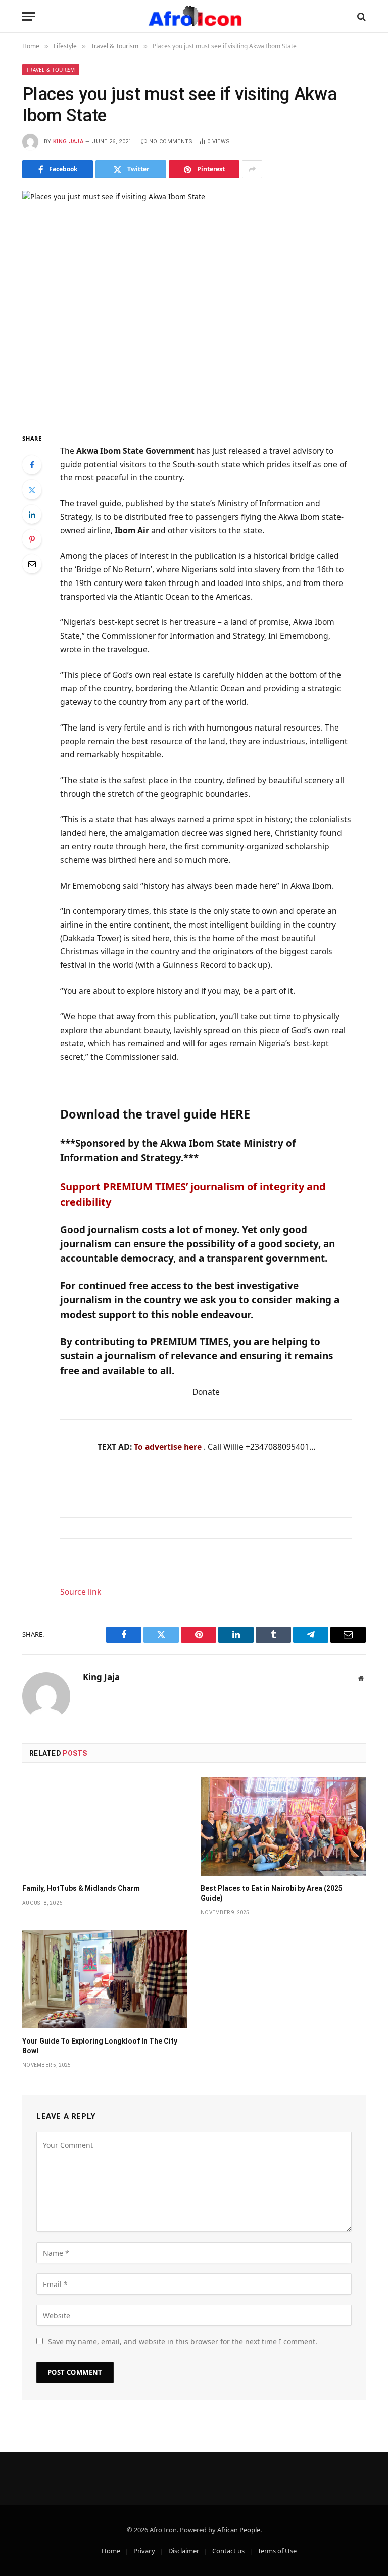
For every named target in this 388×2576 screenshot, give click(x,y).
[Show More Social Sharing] (252, 169)
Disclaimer (184, 2551)
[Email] (32, 564)
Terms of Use (277, 2551)
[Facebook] (32, 465)
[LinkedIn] (32, 514)
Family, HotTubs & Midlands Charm (81, 1888)
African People (239, 2530)
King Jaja (68, 142)
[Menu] (29, 16)
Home (111, 2551)
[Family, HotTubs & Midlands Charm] (105, 1827)
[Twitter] (32, 490)
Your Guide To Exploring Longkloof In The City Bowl (100, 2046)
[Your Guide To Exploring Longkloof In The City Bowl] (105, 1979)
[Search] (360, 16)
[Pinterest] (32, 539)
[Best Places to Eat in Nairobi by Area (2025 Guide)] (283, 1827)
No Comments (171, 142)
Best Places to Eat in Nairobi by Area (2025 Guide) (272, 1893)
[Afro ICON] (194, 16)
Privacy (144, 2551)
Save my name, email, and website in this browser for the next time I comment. (183, 2341)
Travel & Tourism (51, 70)
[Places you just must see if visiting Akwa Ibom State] (194, 303)
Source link (81, 1592)
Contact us (228, 2551)
